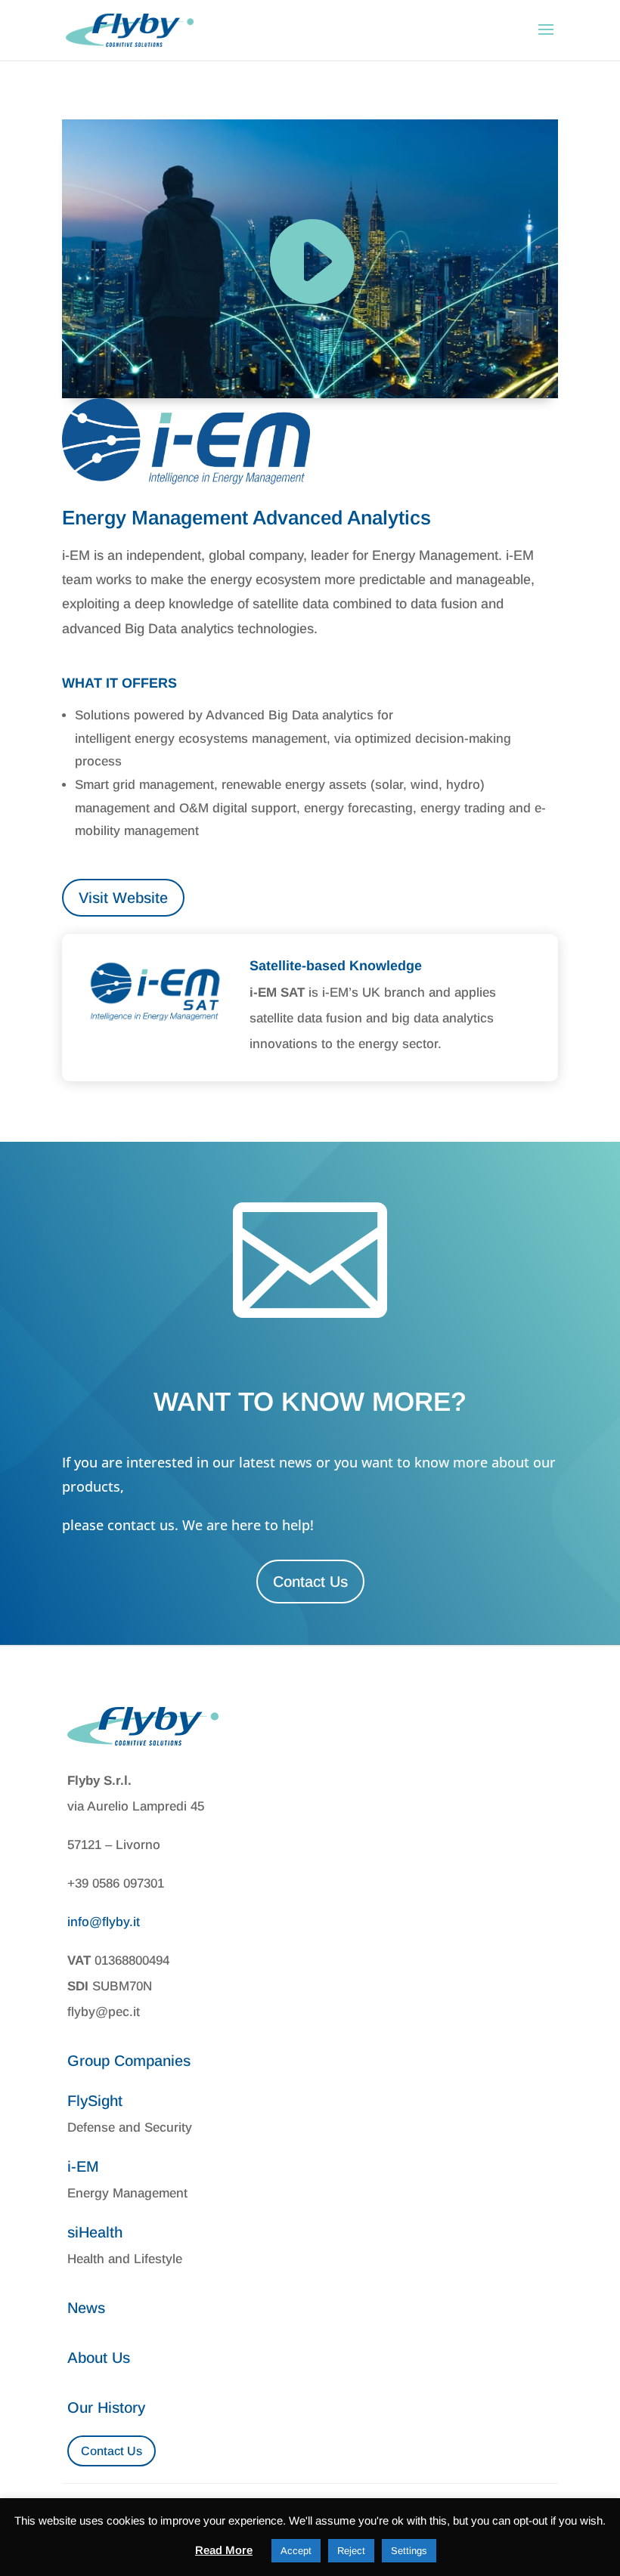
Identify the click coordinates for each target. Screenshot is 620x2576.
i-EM (83, 2166)
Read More (224, 2550)
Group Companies (129, 2061)
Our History (106, 2407)
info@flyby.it (104, 1922)
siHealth (95, 2232)
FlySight (95, 2101)
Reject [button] (351, 2551)
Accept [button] (296, 2551)
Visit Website (123, 898)
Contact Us (310, 1582)
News (86, 2308)
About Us (99, 2358)
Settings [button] (409, 2551)
